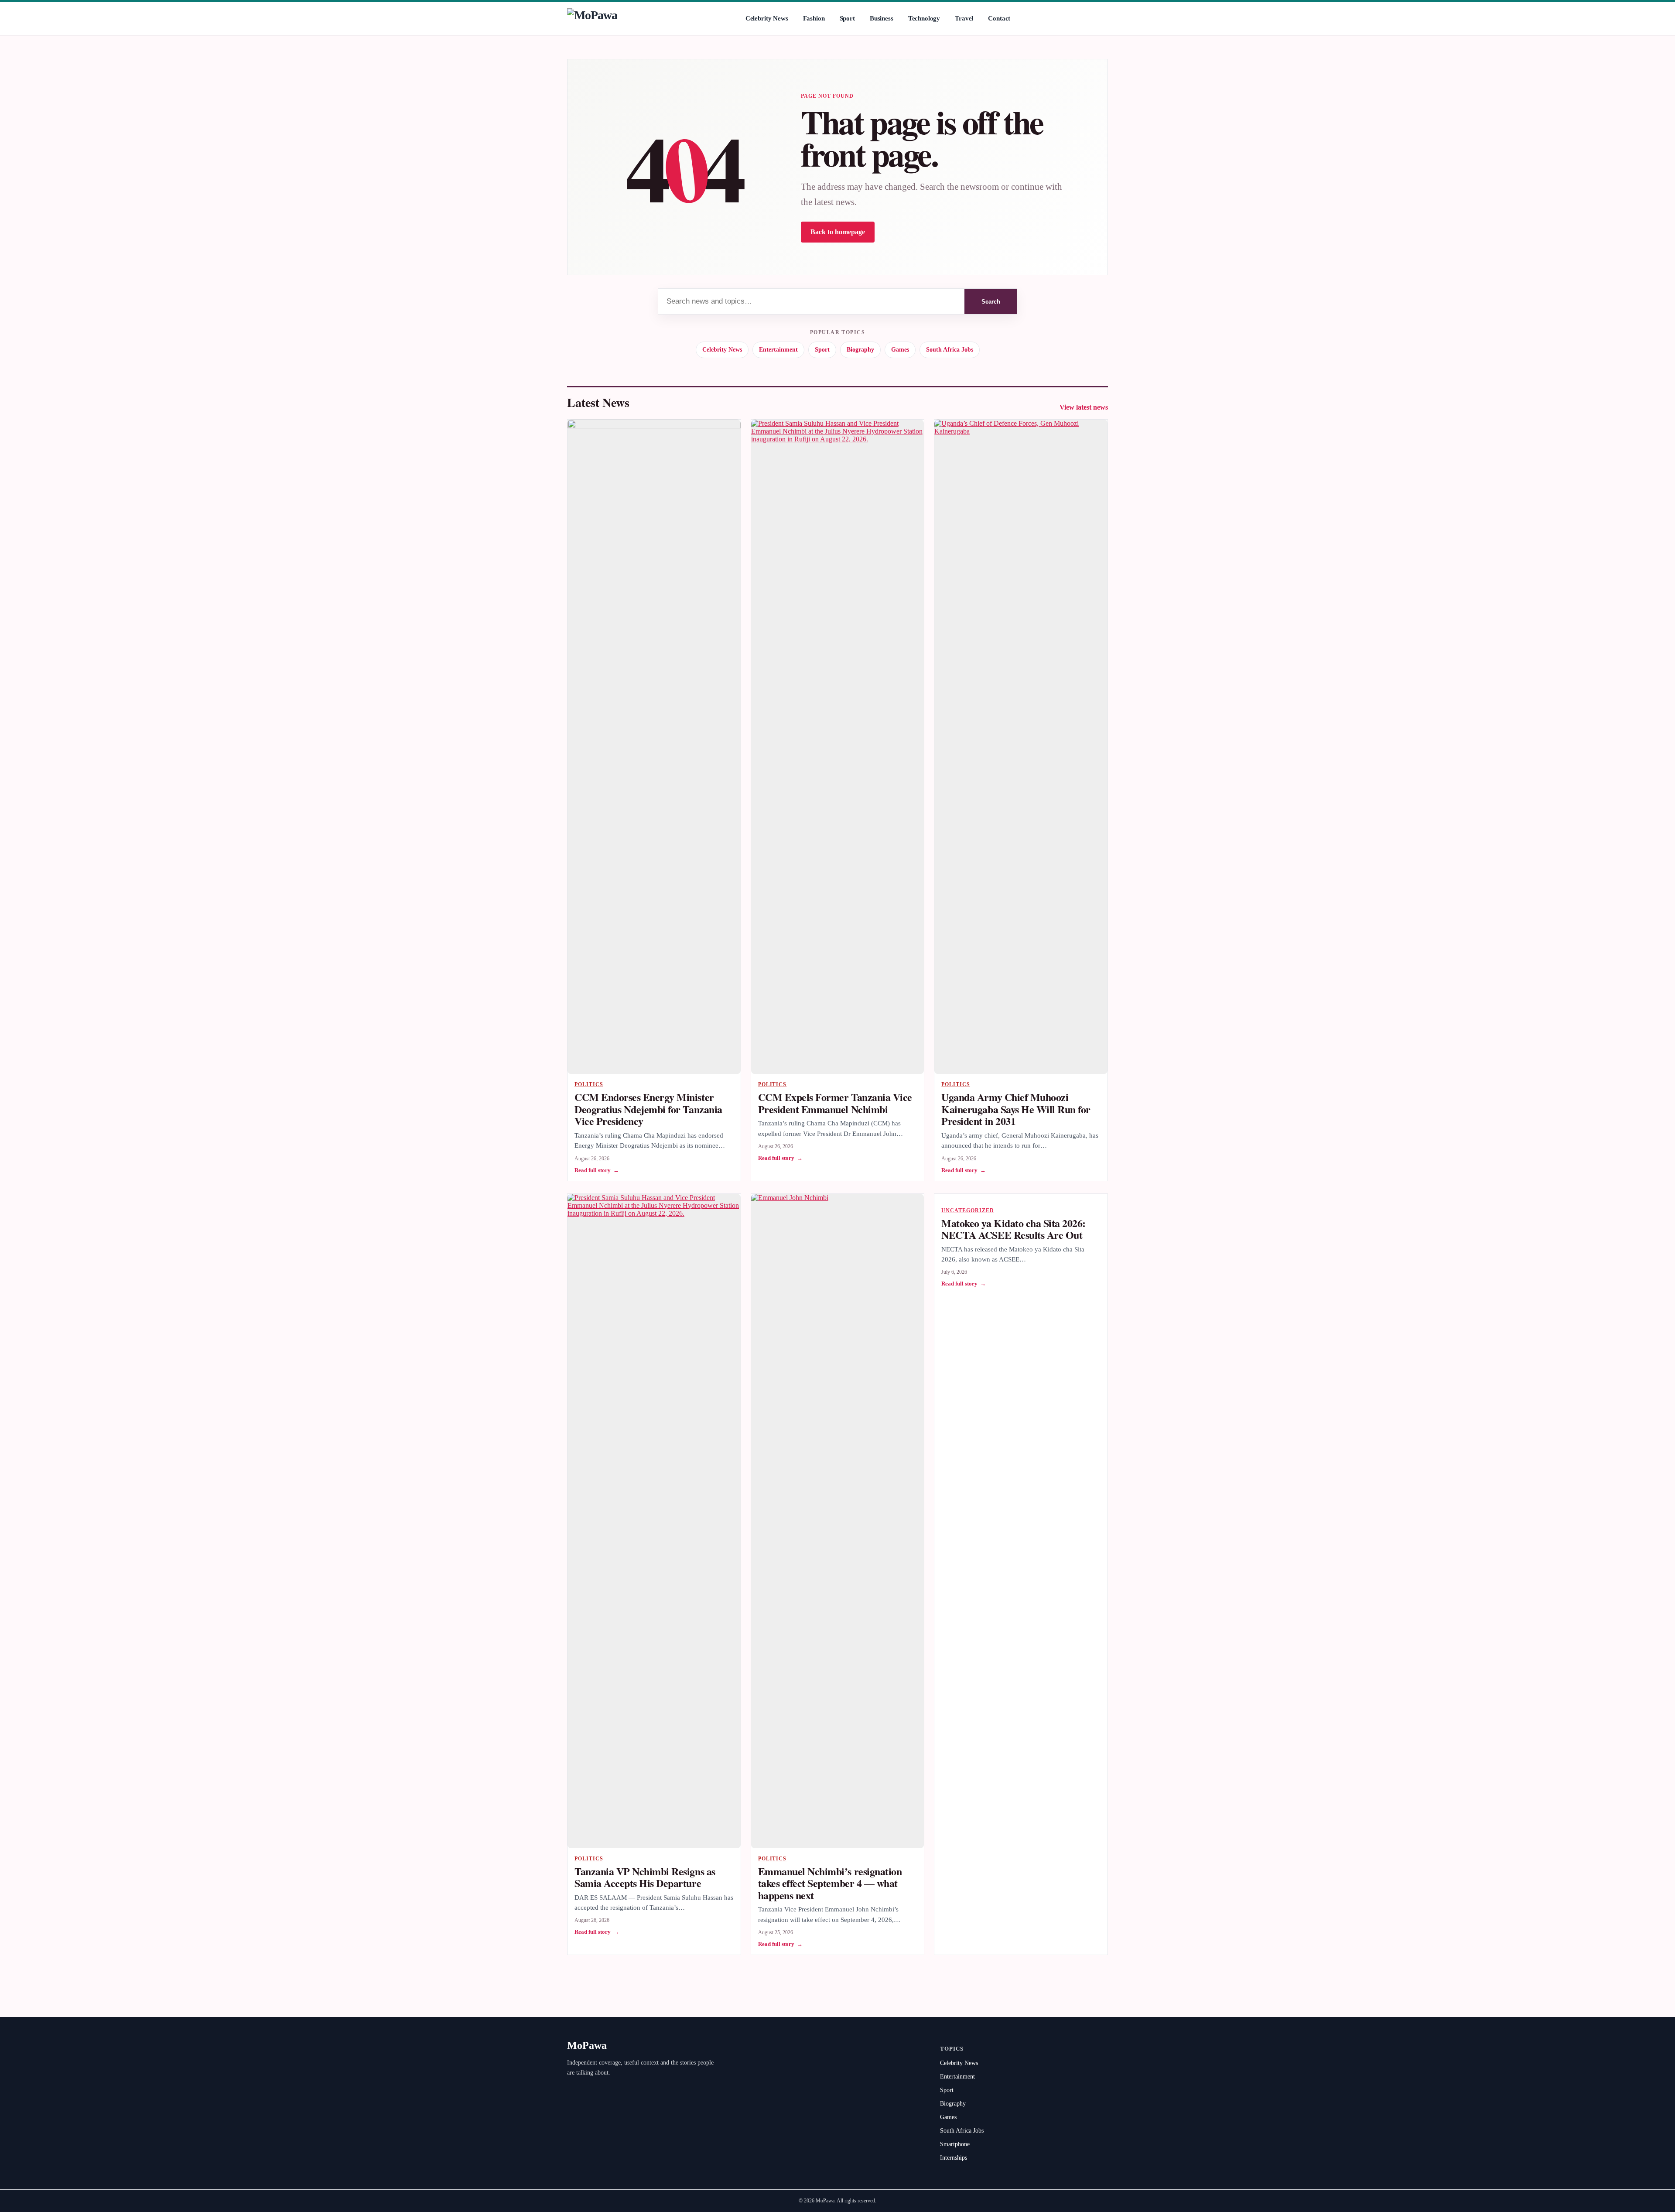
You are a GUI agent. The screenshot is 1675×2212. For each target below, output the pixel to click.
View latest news (1084, 407)
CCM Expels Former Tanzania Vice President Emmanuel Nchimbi (835, 1103)
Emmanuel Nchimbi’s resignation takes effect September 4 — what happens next (830, 1883)
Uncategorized (967, 1210)
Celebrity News (767, 18)
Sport (847, 18)
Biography (860, 350)
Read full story (597, 1170)
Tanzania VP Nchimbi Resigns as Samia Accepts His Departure (645, 1877)
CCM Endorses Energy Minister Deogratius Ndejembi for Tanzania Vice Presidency (648, 1109)
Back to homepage (838, 232)
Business (882, 18)
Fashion (814, 18)
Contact (999, 18)
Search (991, 302)
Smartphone (955, 2144)
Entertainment (778, 350)
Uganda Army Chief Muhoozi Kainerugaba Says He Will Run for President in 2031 (1016, 1109)
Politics (589, 1084)
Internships (954, 2158)
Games (900, 350)
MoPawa (587, 2045)
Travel (964, 18)
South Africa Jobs (950, 350)
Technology (924, 18)
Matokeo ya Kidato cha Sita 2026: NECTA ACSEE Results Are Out (1014, 1229)
